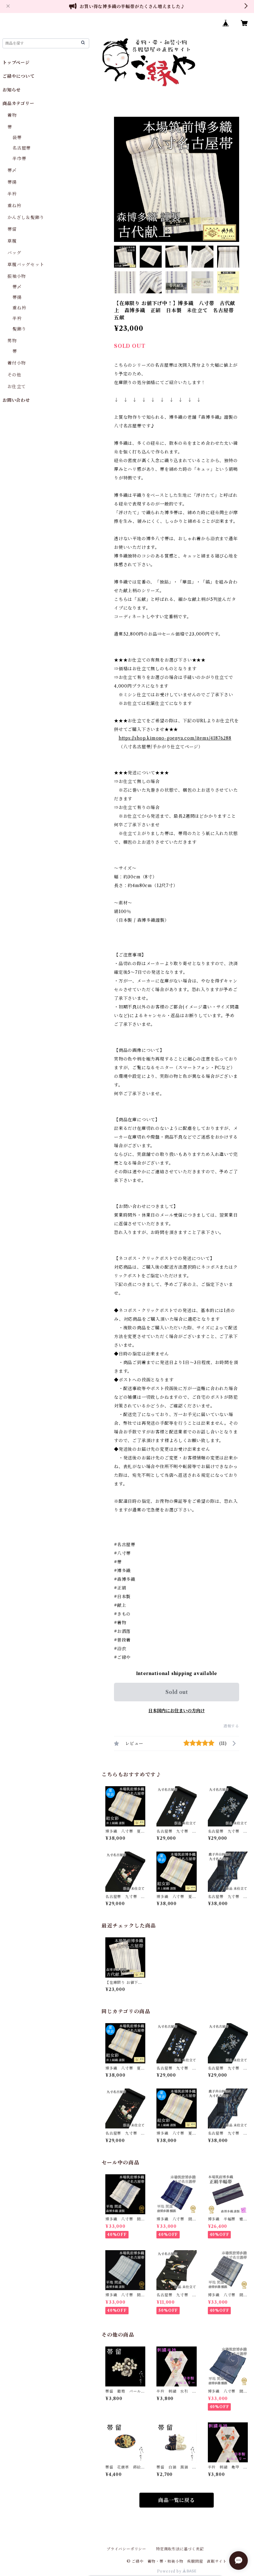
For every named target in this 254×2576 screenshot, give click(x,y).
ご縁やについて (19, 76)
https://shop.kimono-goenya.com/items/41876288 (175, 738)
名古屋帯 (22, 148)
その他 (14, 375)
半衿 (12, 194)
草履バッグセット (26, 265)
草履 (12, 241)
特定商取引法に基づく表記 (180, 2549)
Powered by (170, 2571)
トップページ (16, 63)
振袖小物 (17, 276)
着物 (12, 115)
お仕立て (17, 387)
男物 (12, 341)
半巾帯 (19, 159)
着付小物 (17, 363)
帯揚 (12, 182)
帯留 (12, 229)
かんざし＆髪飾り (26, 217)
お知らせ (12, 90)
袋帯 (17, 138)
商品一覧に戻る (177, 2500)
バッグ (14, 253)
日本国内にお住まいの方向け (177, 1711)
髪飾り (19, 329)
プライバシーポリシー (126, 2549)
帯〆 (12, 170)
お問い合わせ (16, 400)
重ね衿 (14, 206)
